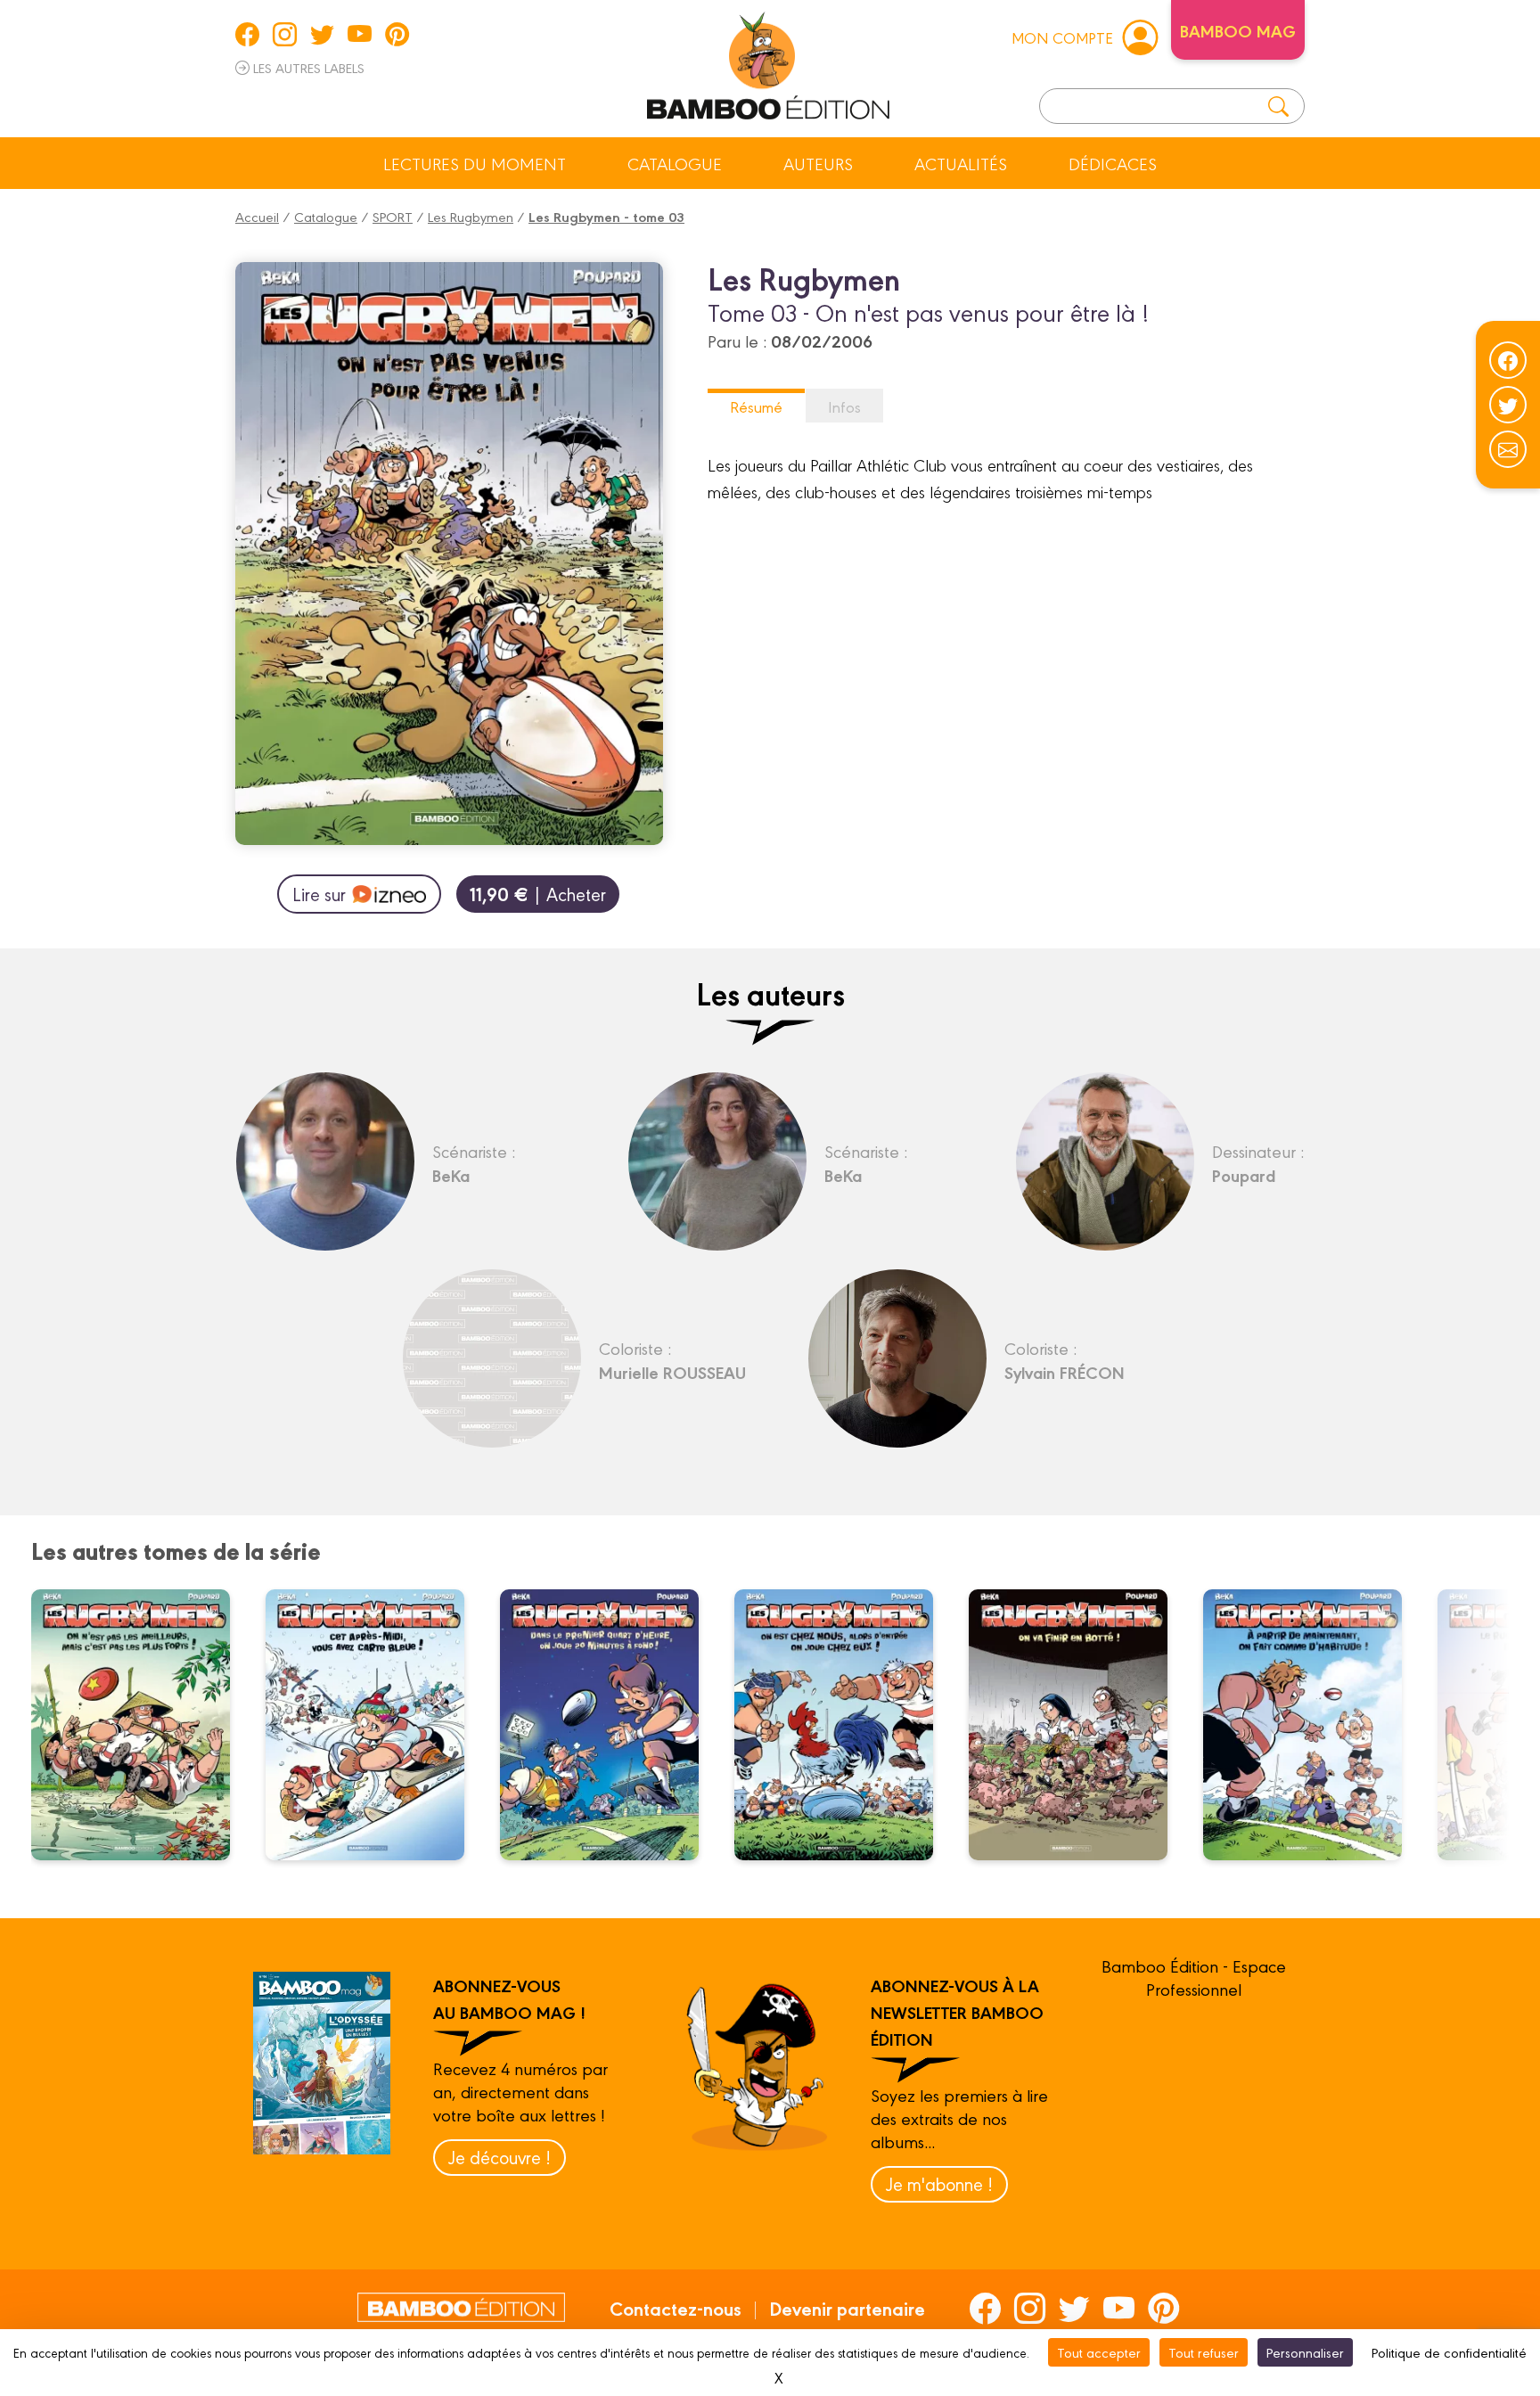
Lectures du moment (475, 163)
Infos (844, 406)
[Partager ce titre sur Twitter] (1508, 405)
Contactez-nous (676, 2308)
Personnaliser (1305, 2352)
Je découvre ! (500, 2157)
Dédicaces (1113, 163)
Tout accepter (1099, 2352)
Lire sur (319, 894)
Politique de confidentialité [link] (1449, 2352)
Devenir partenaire (847, 2308)
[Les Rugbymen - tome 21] (845, 1725)
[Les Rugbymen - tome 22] (610, 1725)
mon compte (1062, 37)
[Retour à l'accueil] (768, 62)
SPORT (393, 216)
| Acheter (538, 894)
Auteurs (818, 163)
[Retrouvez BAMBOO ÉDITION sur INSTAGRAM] (285, 34)
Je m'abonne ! (939, 2183)
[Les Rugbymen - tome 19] (1314, 1725)
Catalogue (675, 163)
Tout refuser (1204, 2352)
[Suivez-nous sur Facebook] (1508, 360)
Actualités (961, 163)
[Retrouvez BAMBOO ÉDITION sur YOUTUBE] (360, 34)
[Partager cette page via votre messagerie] (1508, 449)
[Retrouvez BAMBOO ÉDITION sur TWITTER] (322, 34)
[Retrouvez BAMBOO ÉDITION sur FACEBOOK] (247, 34)
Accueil (257, 216)
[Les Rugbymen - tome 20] (1079, 1725)
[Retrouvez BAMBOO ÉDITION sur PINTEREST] (397, 34)
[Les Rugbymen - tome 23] (376, 1725)
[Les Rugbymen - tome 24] (142, 1725)
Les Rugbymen (471, 216)
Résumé (756, 406)
